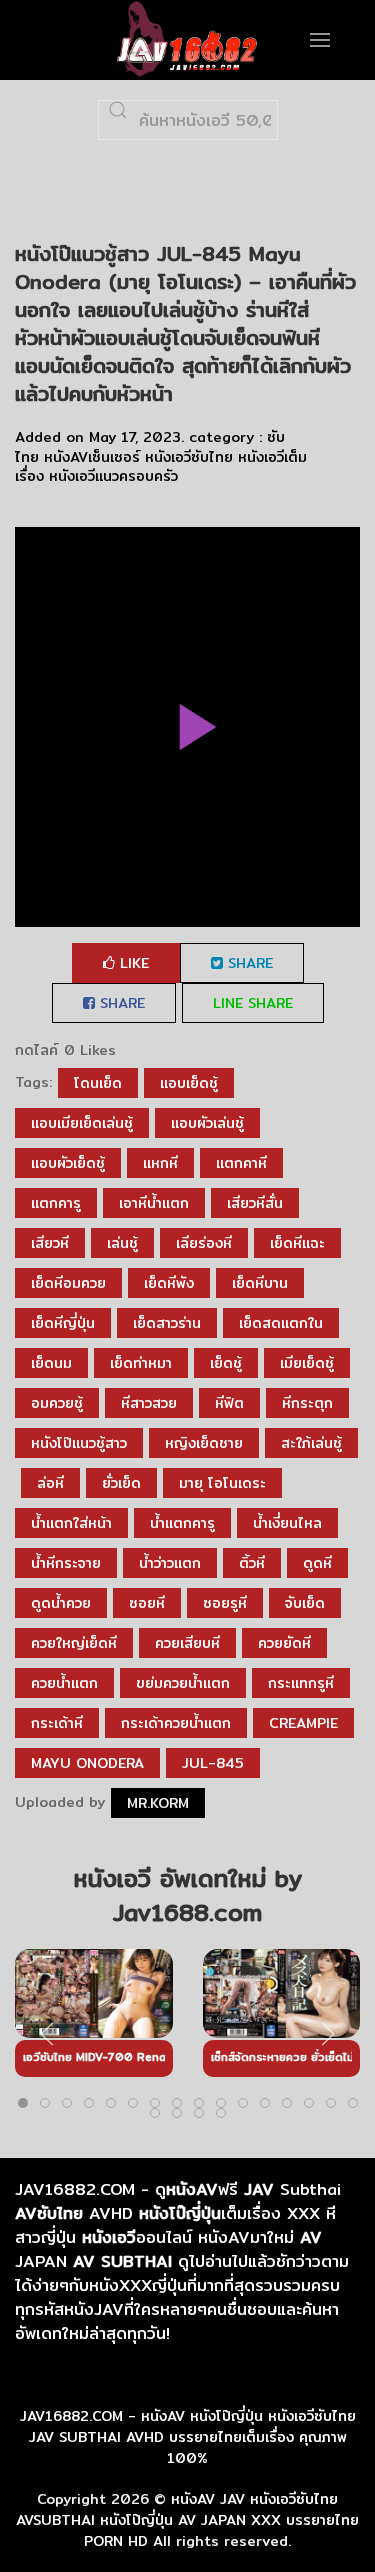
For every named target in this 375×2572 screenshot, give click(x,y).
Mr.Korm (158, 1803)
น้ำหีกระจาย (66, 1563)
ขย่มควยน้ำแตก (183, 1683)
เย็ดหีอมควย (68, 1283)
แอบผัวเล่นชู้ (207, 1123)
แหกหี (160, 1163)
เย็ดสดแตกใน (281, 1323)
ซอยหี (147, 1603)
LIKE (132, 963)
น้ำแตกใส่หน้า (71, 1523)
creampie (303, 1723)
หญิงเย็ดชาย (204, 1443)
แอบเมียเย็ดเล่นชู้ (82, 1123)
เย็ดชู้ (226, 1363)
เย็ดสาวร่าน (167, 1323)
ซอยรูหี (225, 1603)
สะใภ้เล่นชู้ (311, 1443)
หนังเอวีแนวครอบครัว (113, 476)
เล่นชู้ (122, 1243)
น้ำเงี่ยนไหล (287, 1523)
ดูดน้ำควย (61, 1603)
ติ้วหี (252, 1563)
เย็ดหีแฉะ (297, 1243)
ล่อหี (50, 1483)
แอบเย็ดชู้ (189, 1083)
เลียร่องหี (204, 1243)
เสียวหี (50, 1243)
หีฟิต (229, 1403)
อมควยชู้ (57, 1403)
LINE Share (253, 1003)
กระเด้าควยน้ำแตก (176, 1723)
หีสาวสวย (149, 1403)
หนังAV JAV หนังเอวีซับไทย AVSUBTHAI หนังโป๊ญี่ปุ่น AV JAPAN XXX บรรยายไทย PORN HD (187, 2520)
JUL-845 (213, 1763)
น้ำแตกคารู (182, 1523)
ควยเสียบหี (187, 1643)
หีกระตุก (307, 1403)
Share (248, 963)
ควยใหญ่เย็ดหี (74, 1643)
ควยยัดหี (284, 1643)
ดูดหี (317, 1563)
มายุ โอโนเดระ (222, 1483)
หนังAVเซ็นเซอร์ (92, 457)
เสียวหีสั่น (255, 1203)
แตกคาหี (241, 1163)
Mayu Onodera (87, 1763)
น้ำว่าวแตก (170, 1563)
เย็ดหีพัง (169, 1283)
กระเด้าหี (57, 1723)
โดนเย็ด (98, 1083)
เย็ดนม (51, 1363)
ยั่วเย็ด (121, 1483)
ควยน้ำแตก (64, 1683)
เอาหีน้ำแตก (154, 1203)
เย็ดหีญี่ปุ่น (63, 1323)
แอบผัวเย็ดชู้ (68, 1163)
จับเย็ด (305, 1603)
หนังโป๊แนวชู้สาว (79, 1443)
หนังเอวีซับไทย (189, 457)
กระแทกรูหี (301, 1683)
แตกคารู (56, 1203)
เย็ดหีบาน (260, 1283)
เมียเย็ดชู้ (307, 1363)
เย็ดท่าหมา (141, 1363)
